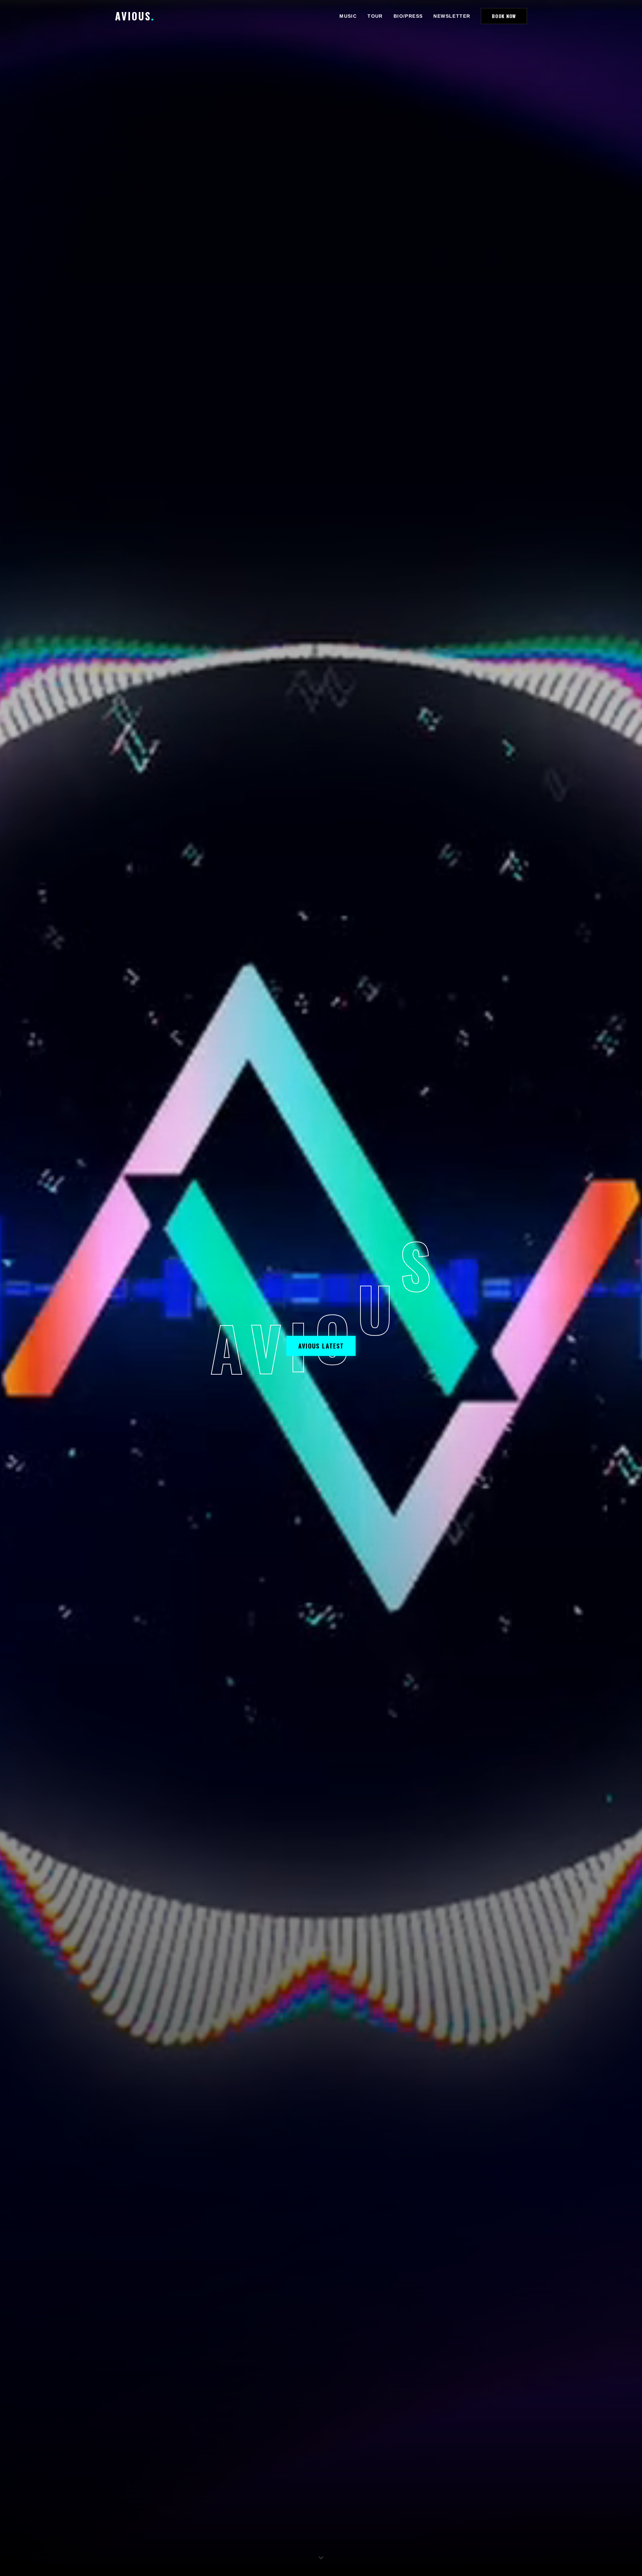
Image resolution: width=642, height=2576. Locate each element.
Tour (375, 16)
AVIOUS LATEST (321, 1346)
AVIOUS (135, 16)
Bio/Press (408, 16)
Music (348, 16)
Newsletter (452, 16)
